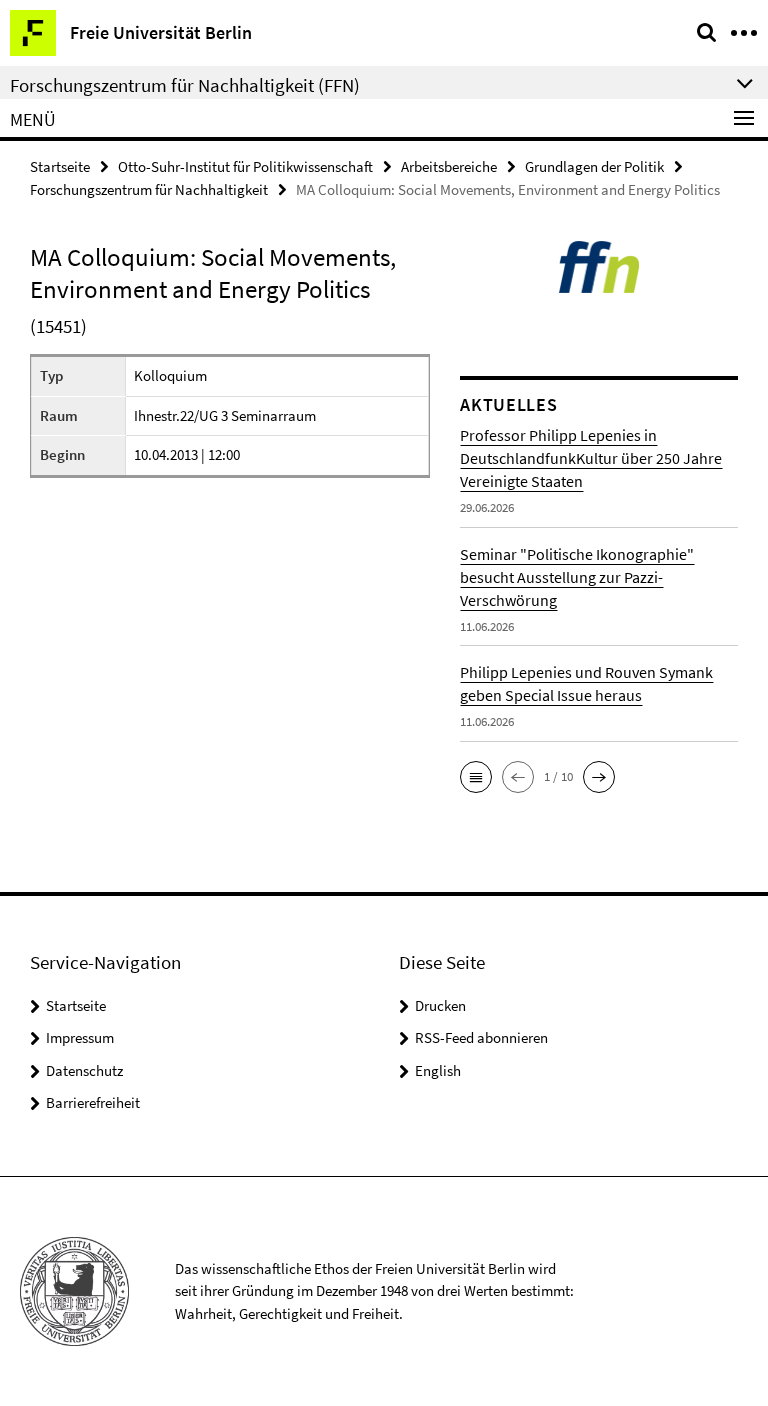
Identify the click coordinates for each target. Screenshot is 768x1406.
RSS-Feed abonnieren (481, 1037)
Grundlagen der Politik (594, 166)
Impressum (80, 1037)
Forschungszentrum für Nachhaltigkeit (149, 189)
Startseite (60, 166)
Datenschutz (84, 1070)
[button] (476, 777)
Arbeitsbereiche (449, 166)
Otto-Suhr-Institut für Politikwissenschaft (245, 166)
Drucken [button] (440, 1005)
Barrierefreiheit (93, 1102)
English (438, 1070)
